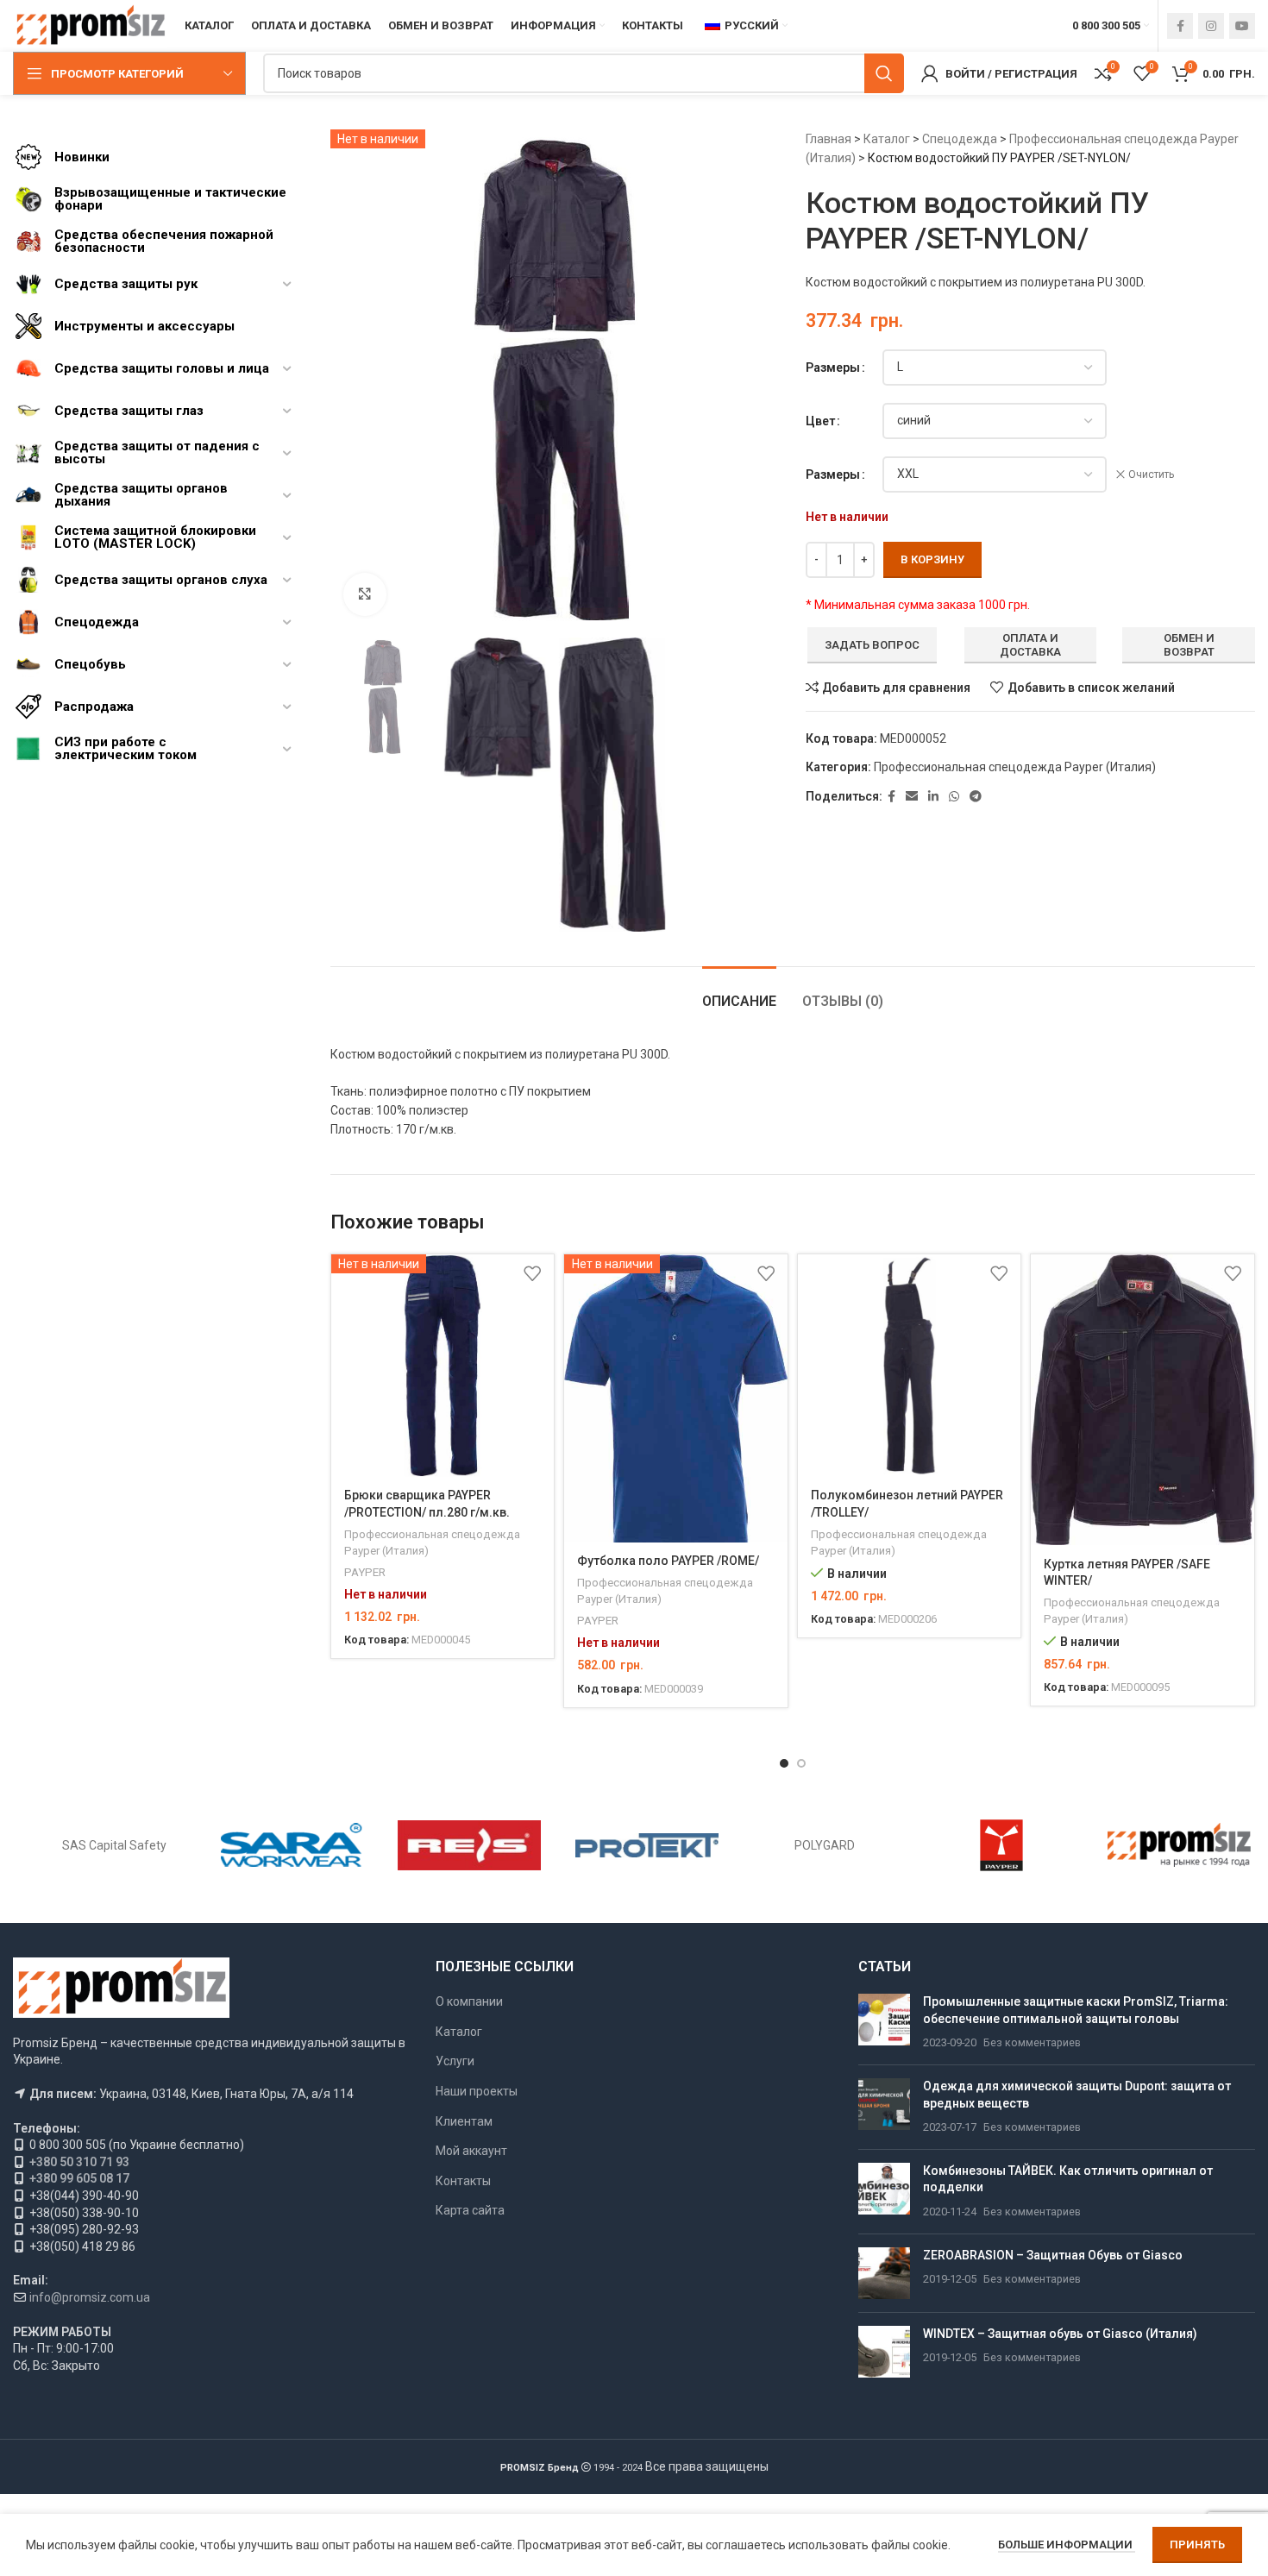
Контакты (463, 2181)
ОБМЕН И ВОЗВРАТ (1189, 645)
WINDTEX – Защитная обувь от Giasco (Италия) (1060, 2334)
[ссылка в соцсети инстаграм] (1211, 26)
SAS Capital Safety (114, 1845)
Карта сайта (470, 2210)
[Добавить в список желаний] (532, 1274)
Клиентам (464, 2121)
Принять (1197, 2545)
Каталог (887, 139)
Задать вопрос (872, 645)
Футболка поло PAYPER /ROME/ (668, 1561)
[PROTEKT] (647, 1845)
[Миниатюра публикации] (884, 2023)
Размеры (833, 368)
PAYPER (365, 1572)
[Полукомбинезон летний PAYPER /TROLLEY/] (910, 1366)
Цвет (820, 421)
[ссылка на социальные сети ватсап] (954, 797)
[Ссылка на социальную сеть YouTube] (1242, 26)
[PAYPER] (1001, 1845)
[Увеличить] (365, 594)
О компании (469, 2001)
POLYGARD (825, 1845)
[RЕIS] (469, 1845)
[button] (784, 1763)
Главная (829, 139)
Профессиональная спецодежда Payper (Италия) (1015, 767)
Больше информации (1067, 2545)
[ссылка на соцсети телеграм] (976, 797)
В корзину (932, 559)
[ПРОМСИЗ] (1179, 1845)
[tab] (739, 993)
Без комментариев (1032, 2042)
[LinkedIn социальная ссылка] (933, 797)
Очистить (1151, 474)
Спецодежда (960, 139)
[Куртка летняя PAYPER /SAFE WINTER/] (1142, 1400)
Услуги (455, 2061)
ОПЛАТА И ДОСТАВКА (1030, 645)
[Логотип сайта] (90, 25)
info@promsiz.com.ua (90, 2297)
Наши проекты (477, 2091)
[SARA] (292, 1845)
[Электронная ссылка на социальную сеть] (912, 797)
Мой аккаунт (471, 2151)
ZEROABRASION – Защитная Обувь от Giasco (1053, 2255)
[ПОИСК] (884, 73)
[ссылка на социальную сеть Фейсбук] (1180, 26)
